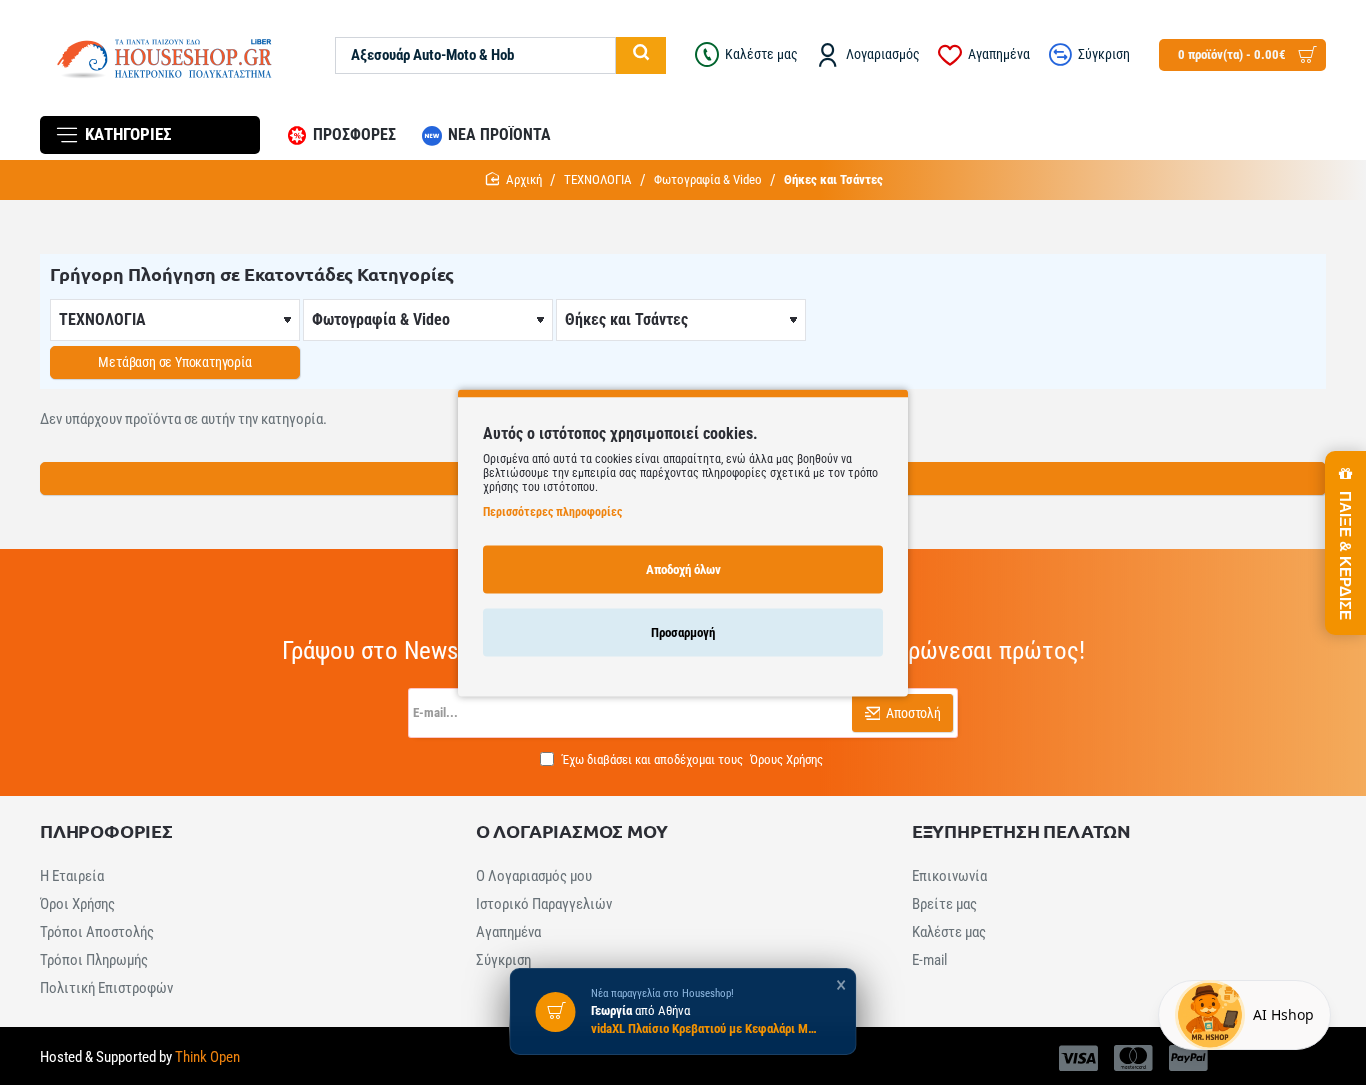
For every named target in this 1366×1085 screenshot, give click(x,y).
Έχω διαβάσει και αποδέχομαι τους (691, 759)
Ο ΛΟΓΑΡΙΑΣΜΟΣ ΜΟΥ (572, 831)
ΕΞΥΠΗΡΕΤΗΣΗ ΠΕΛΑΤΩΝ (1021, 831)
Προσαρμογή (683, 631)
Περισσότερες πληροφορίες (552, 511)
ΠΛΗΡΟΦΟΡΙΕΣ (106, 831)
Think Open (206, 1057)
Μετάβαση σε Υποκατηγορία (174, 362)
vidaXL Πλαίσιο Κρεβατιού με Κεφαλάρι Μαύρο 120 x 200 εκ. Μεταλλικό (706, 1029)
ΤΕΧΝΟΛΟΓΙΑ (598, 179)
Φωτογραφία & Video (708, 179)
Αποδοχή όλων (683, 568)
